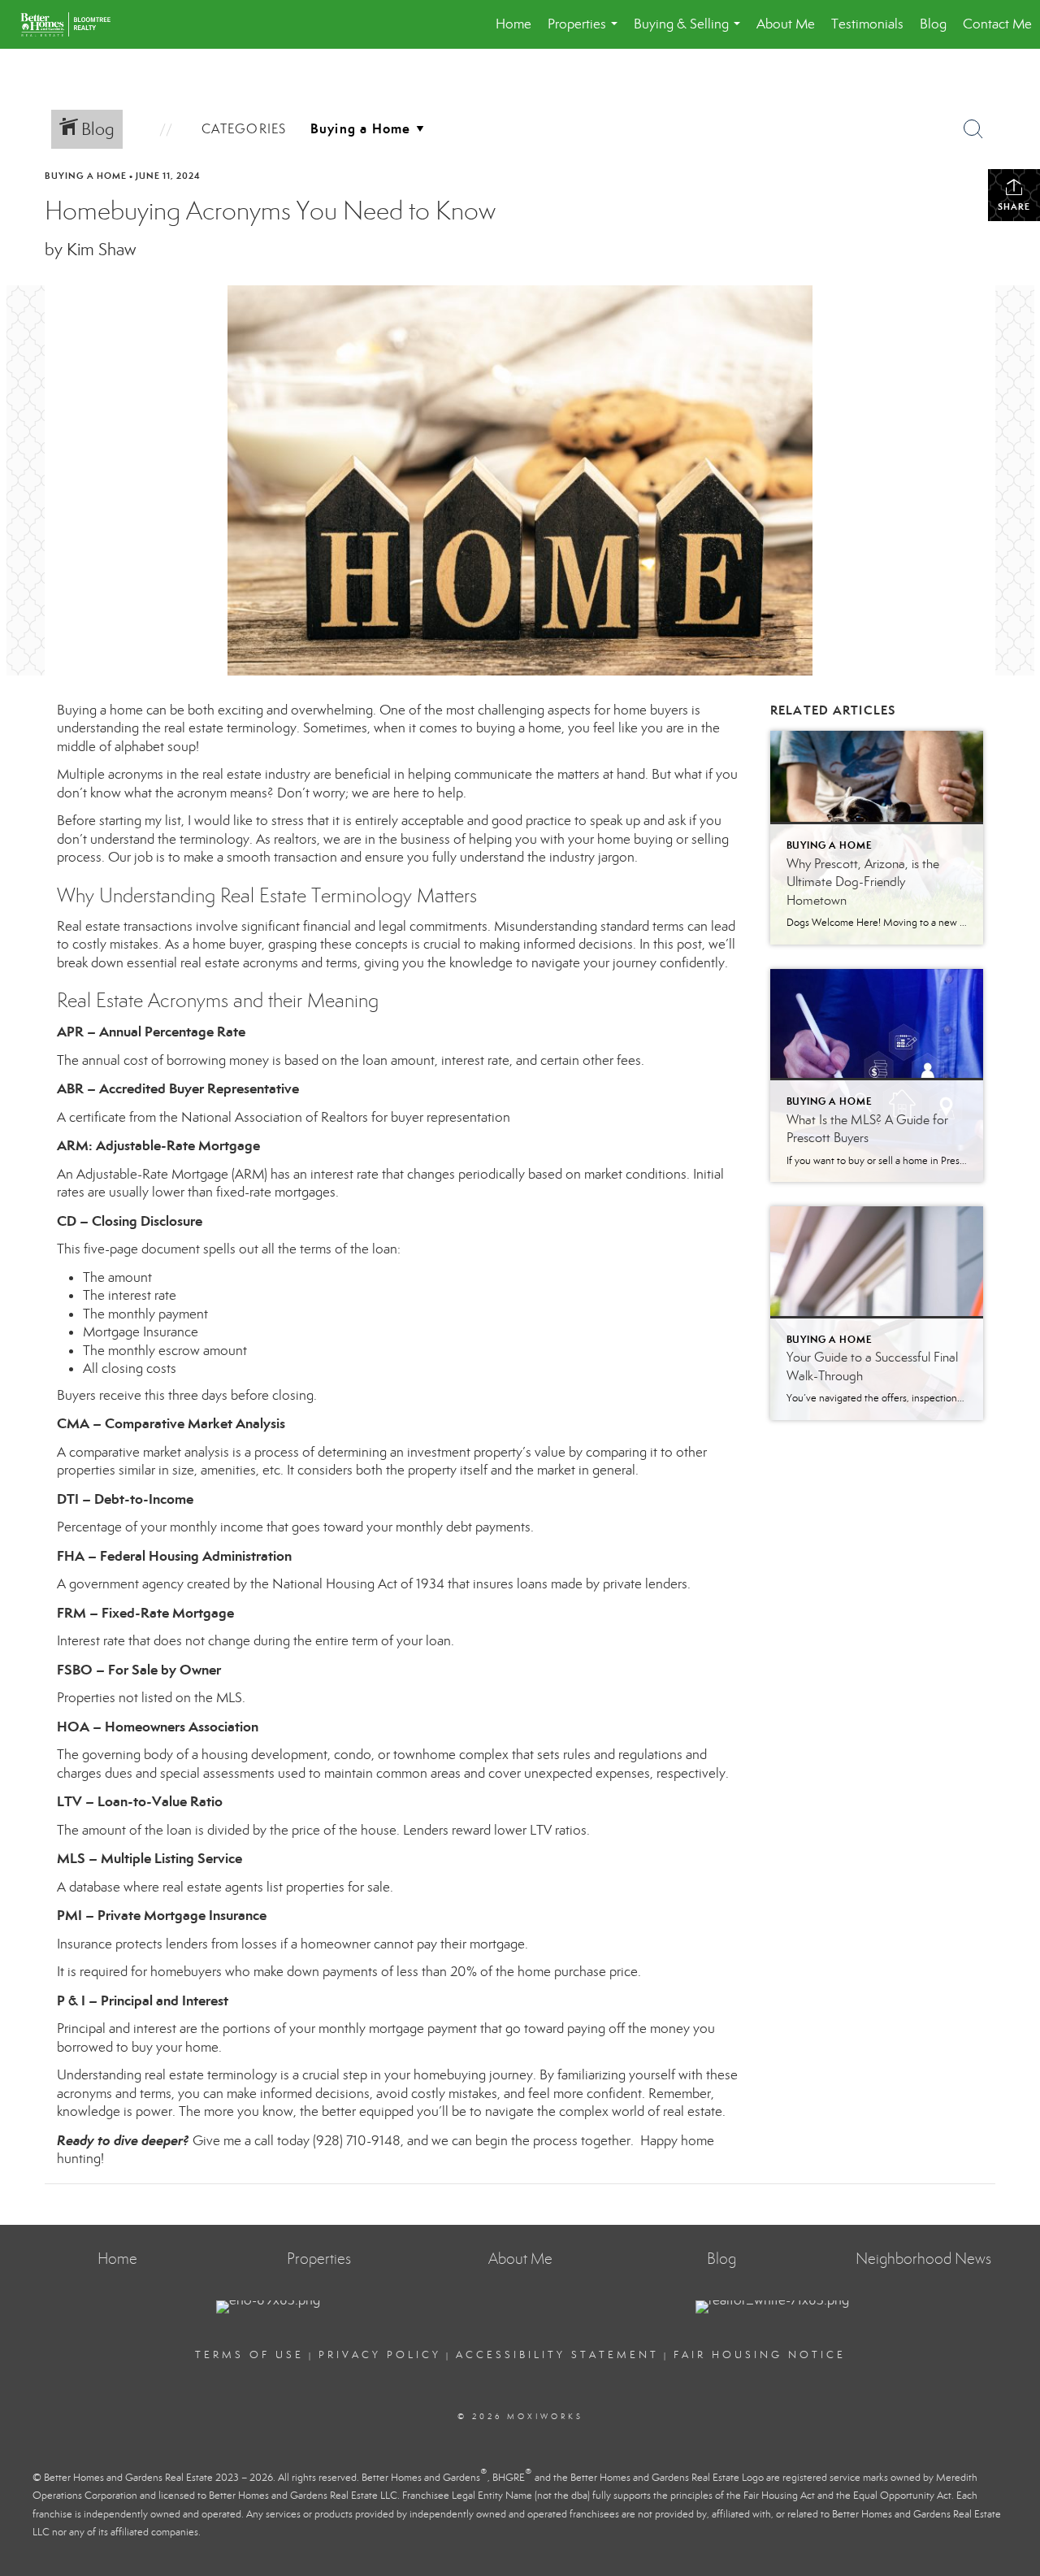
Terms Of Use (249, 2355)
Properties (586, 32)
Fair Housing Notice (760, 2355)
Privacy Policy (380, 2355)
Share (1014, 206)
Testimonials (867, 24)
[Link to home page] (74, 24)
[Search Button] (973, 129)
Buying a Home (86, 176)
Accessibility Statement (557, 2355)
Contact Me (997, 24)
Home (513, 24)
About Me (786, 24)
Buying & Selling (690, 32)
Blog (933, 24)
